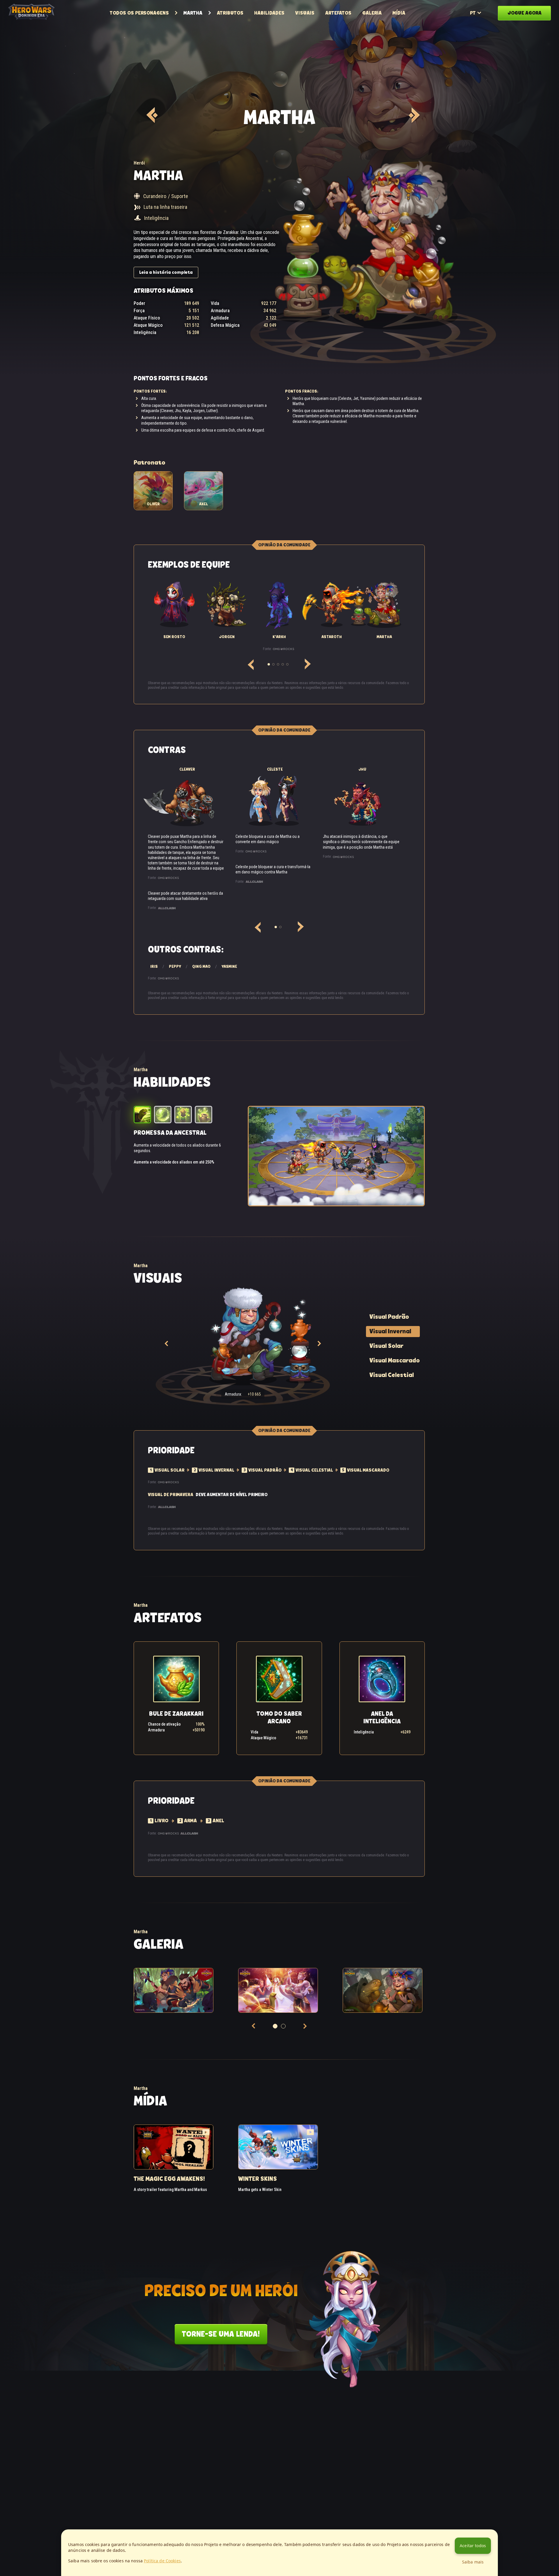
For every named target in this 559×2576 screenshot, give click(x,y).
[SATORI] (151, 115)
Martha (193, 13)
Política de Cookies (162, 2561)
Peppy (175, 966)
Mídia (399, 13)
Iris (154, 966)
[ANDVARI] (413, 115)
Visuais (305, 13)
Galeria (372, 13)
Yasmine (229, 966)
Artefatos (338, 13)
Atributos (230, 13)
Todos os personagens (139, 13)
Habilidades (269, 13)
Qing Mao (201, 966)
